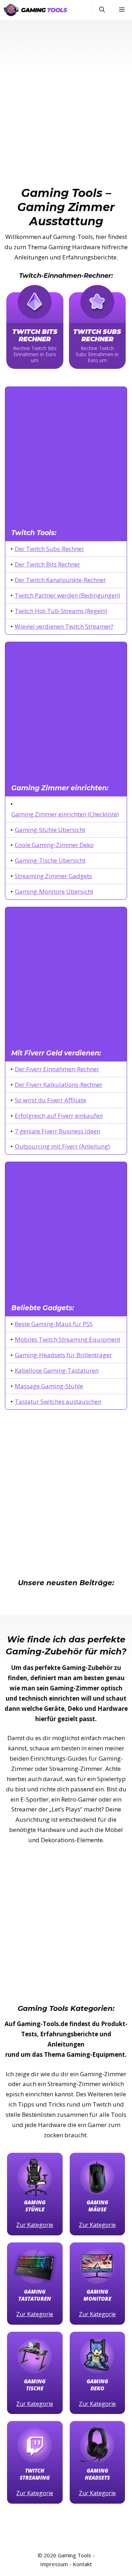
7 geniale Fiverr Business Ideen (58, 1131)
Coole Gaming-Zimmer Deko (54, 845)
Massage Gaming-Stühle (49, 1386)
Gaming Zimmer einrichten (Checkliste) (65, 814)
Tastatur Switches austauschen (58, 1401)
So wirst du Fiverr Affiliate (51, 1100)
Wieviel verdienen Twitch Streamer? (64, 626)
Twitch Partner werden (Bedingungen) (67, 595)
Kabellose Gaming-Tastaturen (57, 1370)
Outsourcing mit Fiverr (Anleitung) (62, 1146)
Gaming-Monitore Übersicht (54, 891)
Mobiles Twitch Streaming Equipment (68, 1339)
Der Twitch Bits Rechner (48, 564)
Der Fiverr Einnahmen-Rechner (57, 1069)
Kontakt (82, 2564)
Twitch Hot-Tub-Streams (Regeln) (61, 611)
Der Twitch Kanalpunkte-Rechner (60, 580)
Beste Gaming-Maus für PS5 (54, 1324)
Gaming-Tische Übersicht (50, 860)
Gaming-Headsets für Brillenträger (63, 1355)
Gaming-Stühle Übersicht (50, 830)
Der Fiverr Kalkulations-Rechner (59, 1085)
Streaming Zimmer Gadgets (53, 876)
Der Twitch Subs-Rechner (49, 549)
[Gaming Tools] (35, 10)
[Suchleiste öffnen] (102, 10)
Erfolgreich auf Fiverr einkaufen (59, 1116)
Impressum (54, 2564)
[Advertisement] (66, 89)
